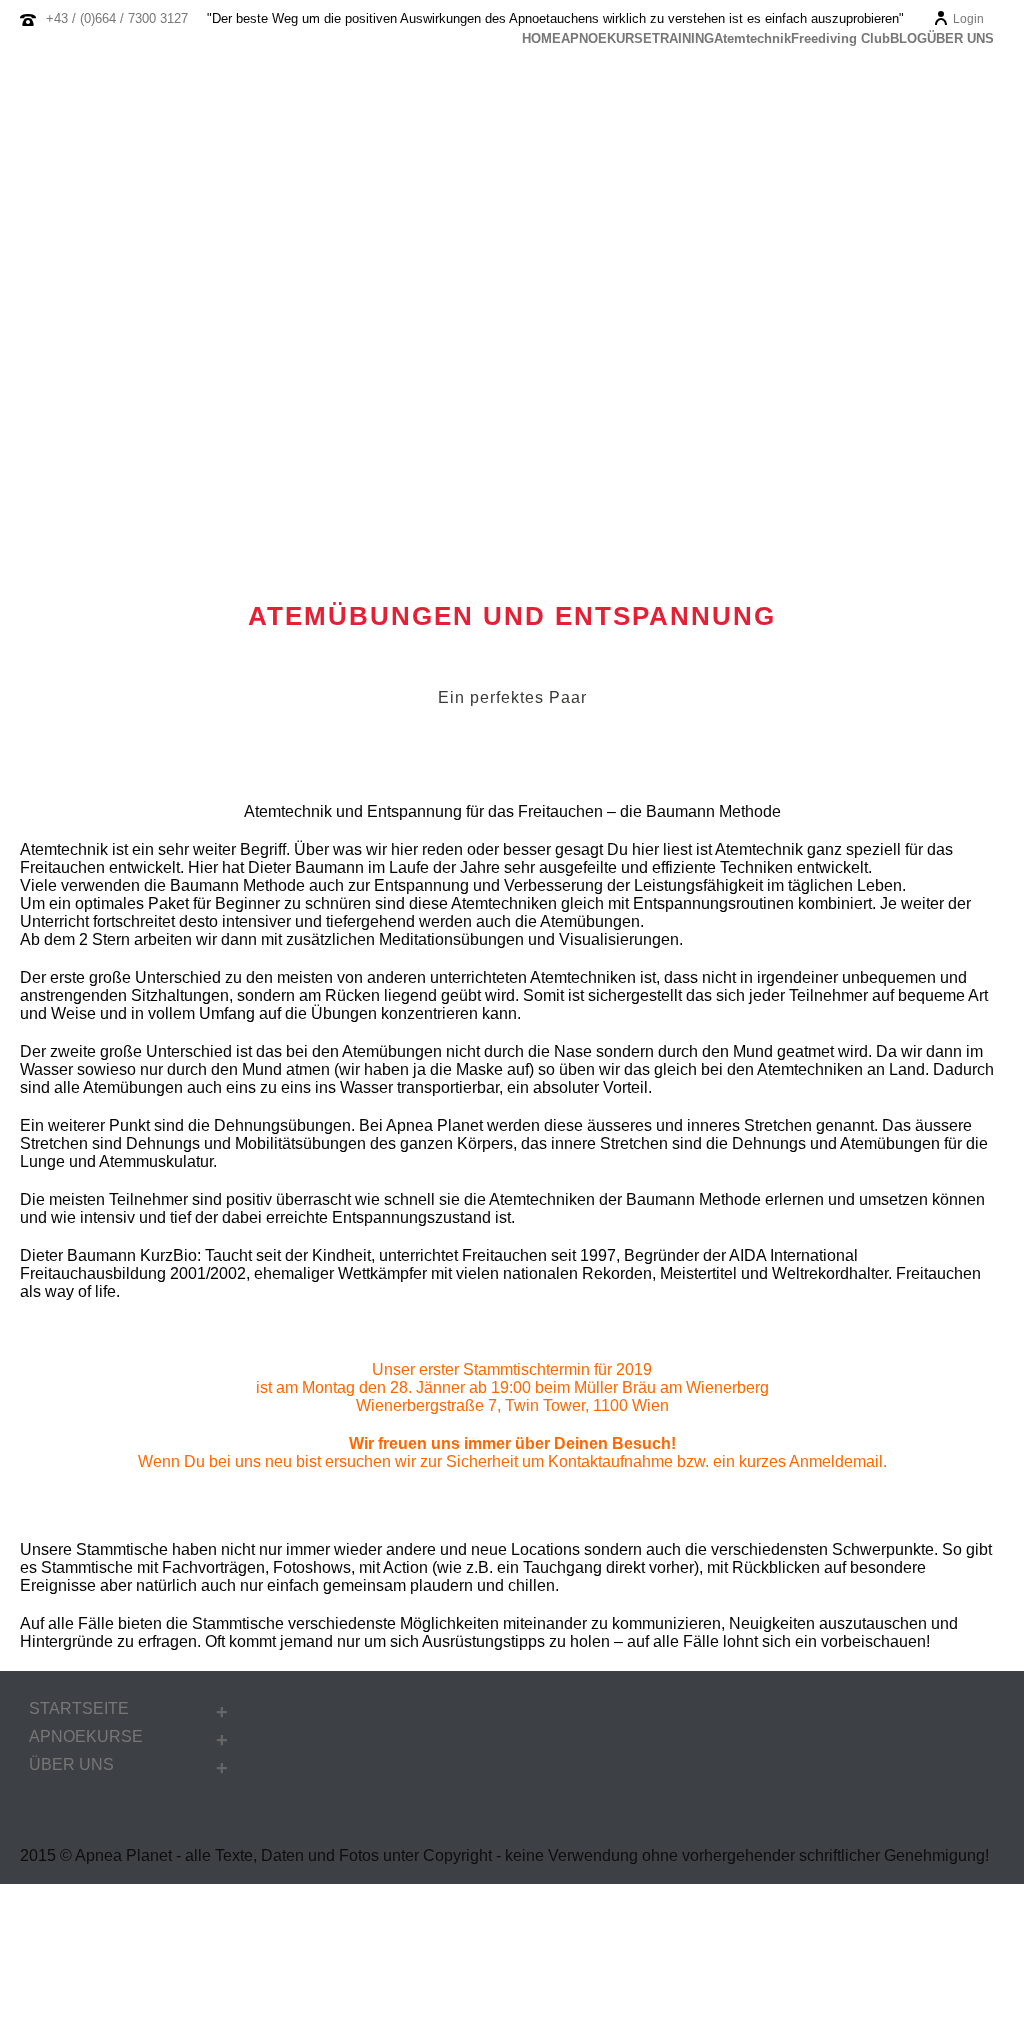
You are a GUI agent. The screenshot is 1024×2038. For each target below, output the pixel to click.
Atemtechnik (752, 39)
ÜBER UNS (960, 39)
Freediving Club (840, 39)
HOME (541, 39)
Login (968, 19)
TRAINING (683, 39)
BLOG (908, 39)
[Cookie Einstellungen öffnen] (150, 2028)
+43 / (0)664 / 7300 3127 (117, 18)
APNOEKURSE (606, 39)
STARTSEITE (79, 1708)
